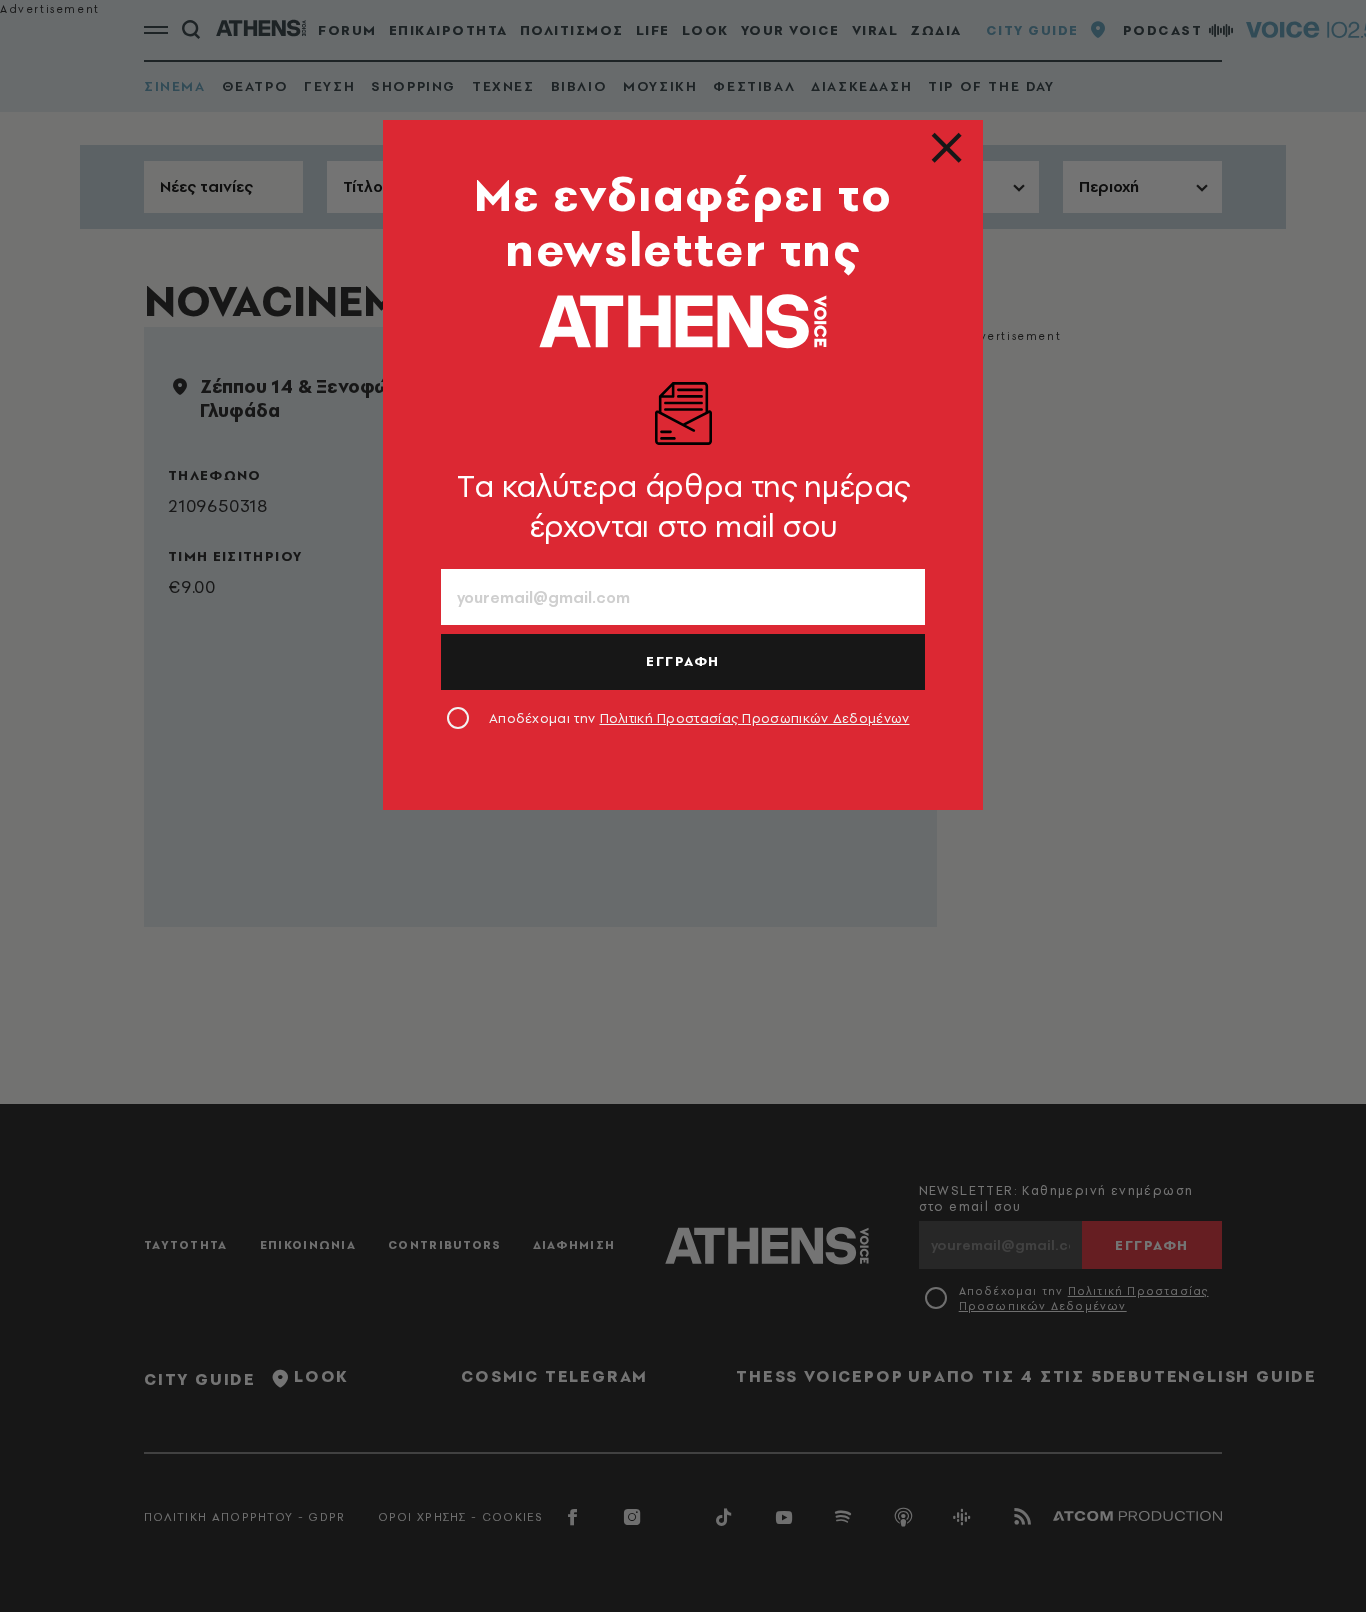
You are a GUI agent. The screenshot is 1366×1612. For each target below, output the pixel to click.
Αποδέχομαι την (699, 718)
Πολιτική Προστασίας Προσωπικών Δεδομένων (755, 718)
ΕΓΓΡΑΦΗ (683, 661)
